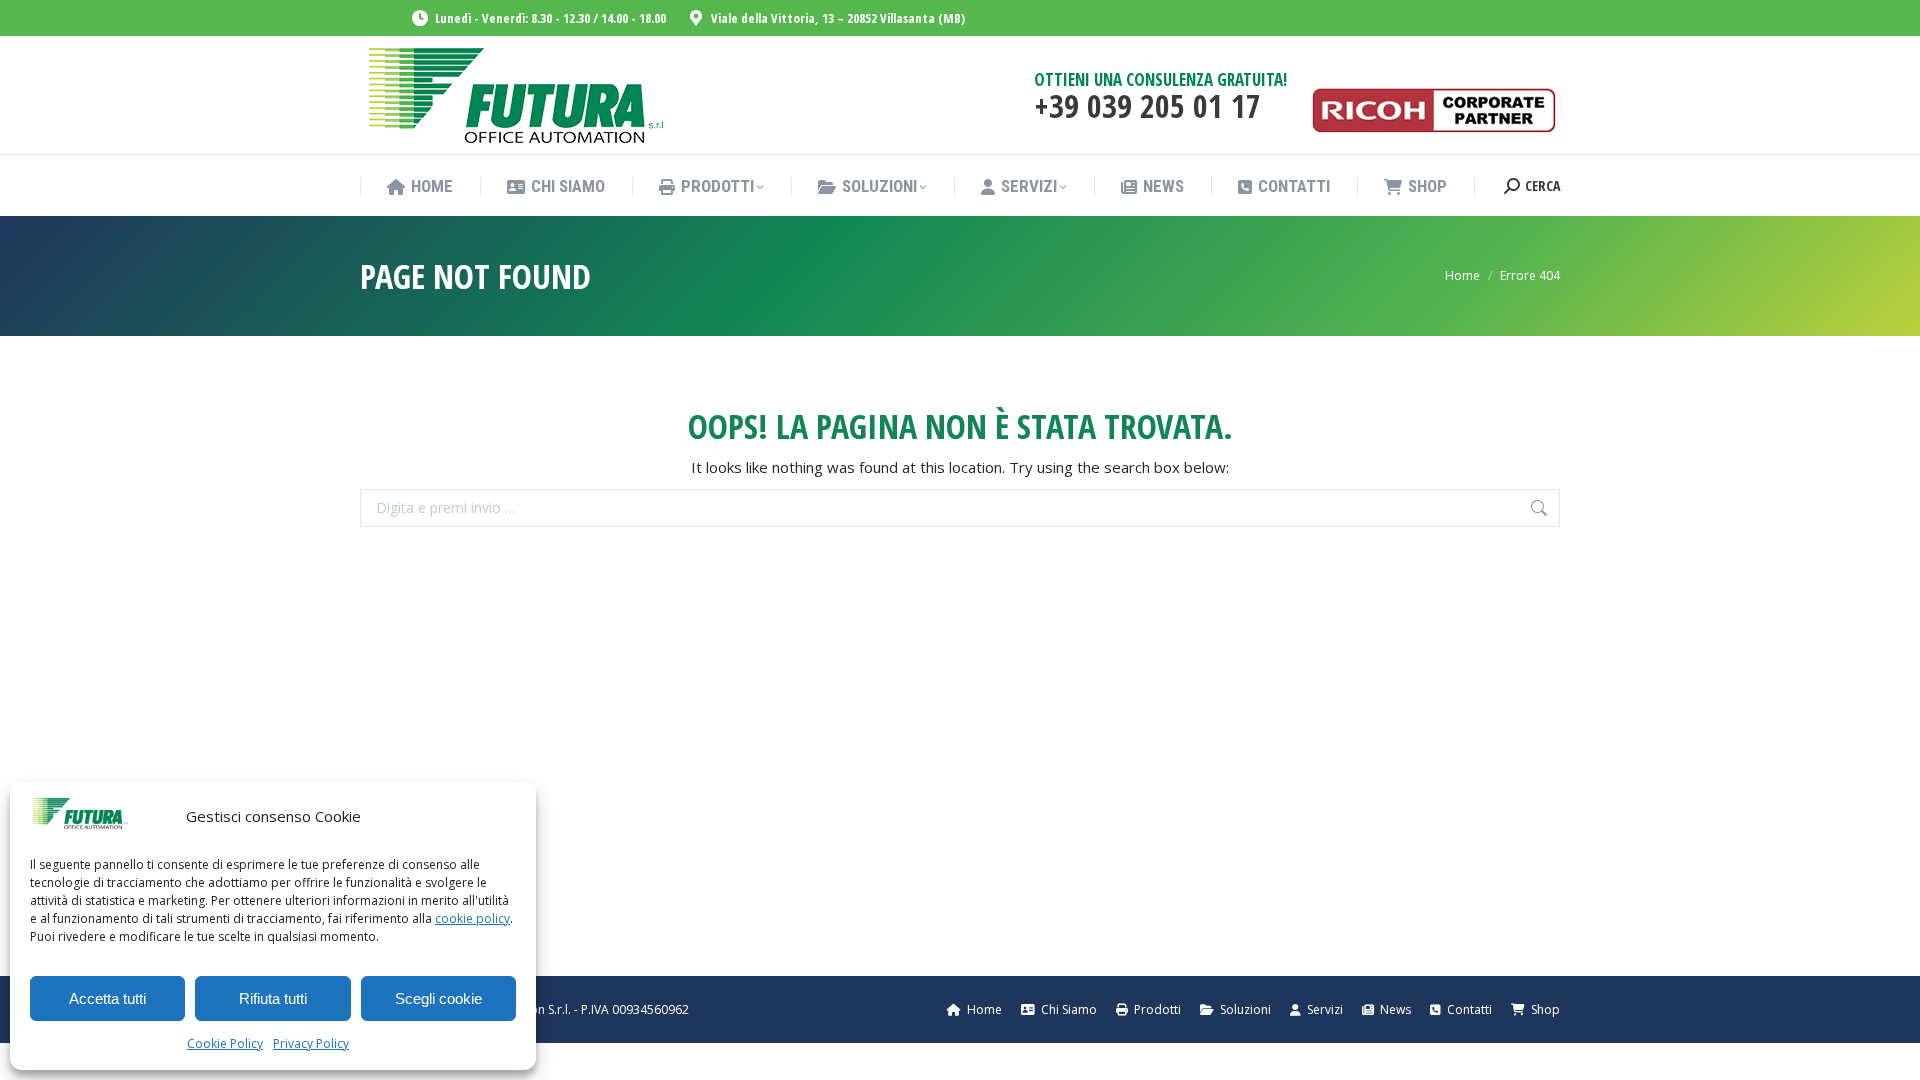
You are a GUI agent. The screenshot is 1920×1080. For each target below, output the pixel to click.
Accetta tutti (107, 998)
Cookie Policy (225, 1043)
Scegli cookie (438, 998)
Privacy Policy (311, 1043)
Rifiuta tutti (273, 998)
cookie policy (472, 918)
